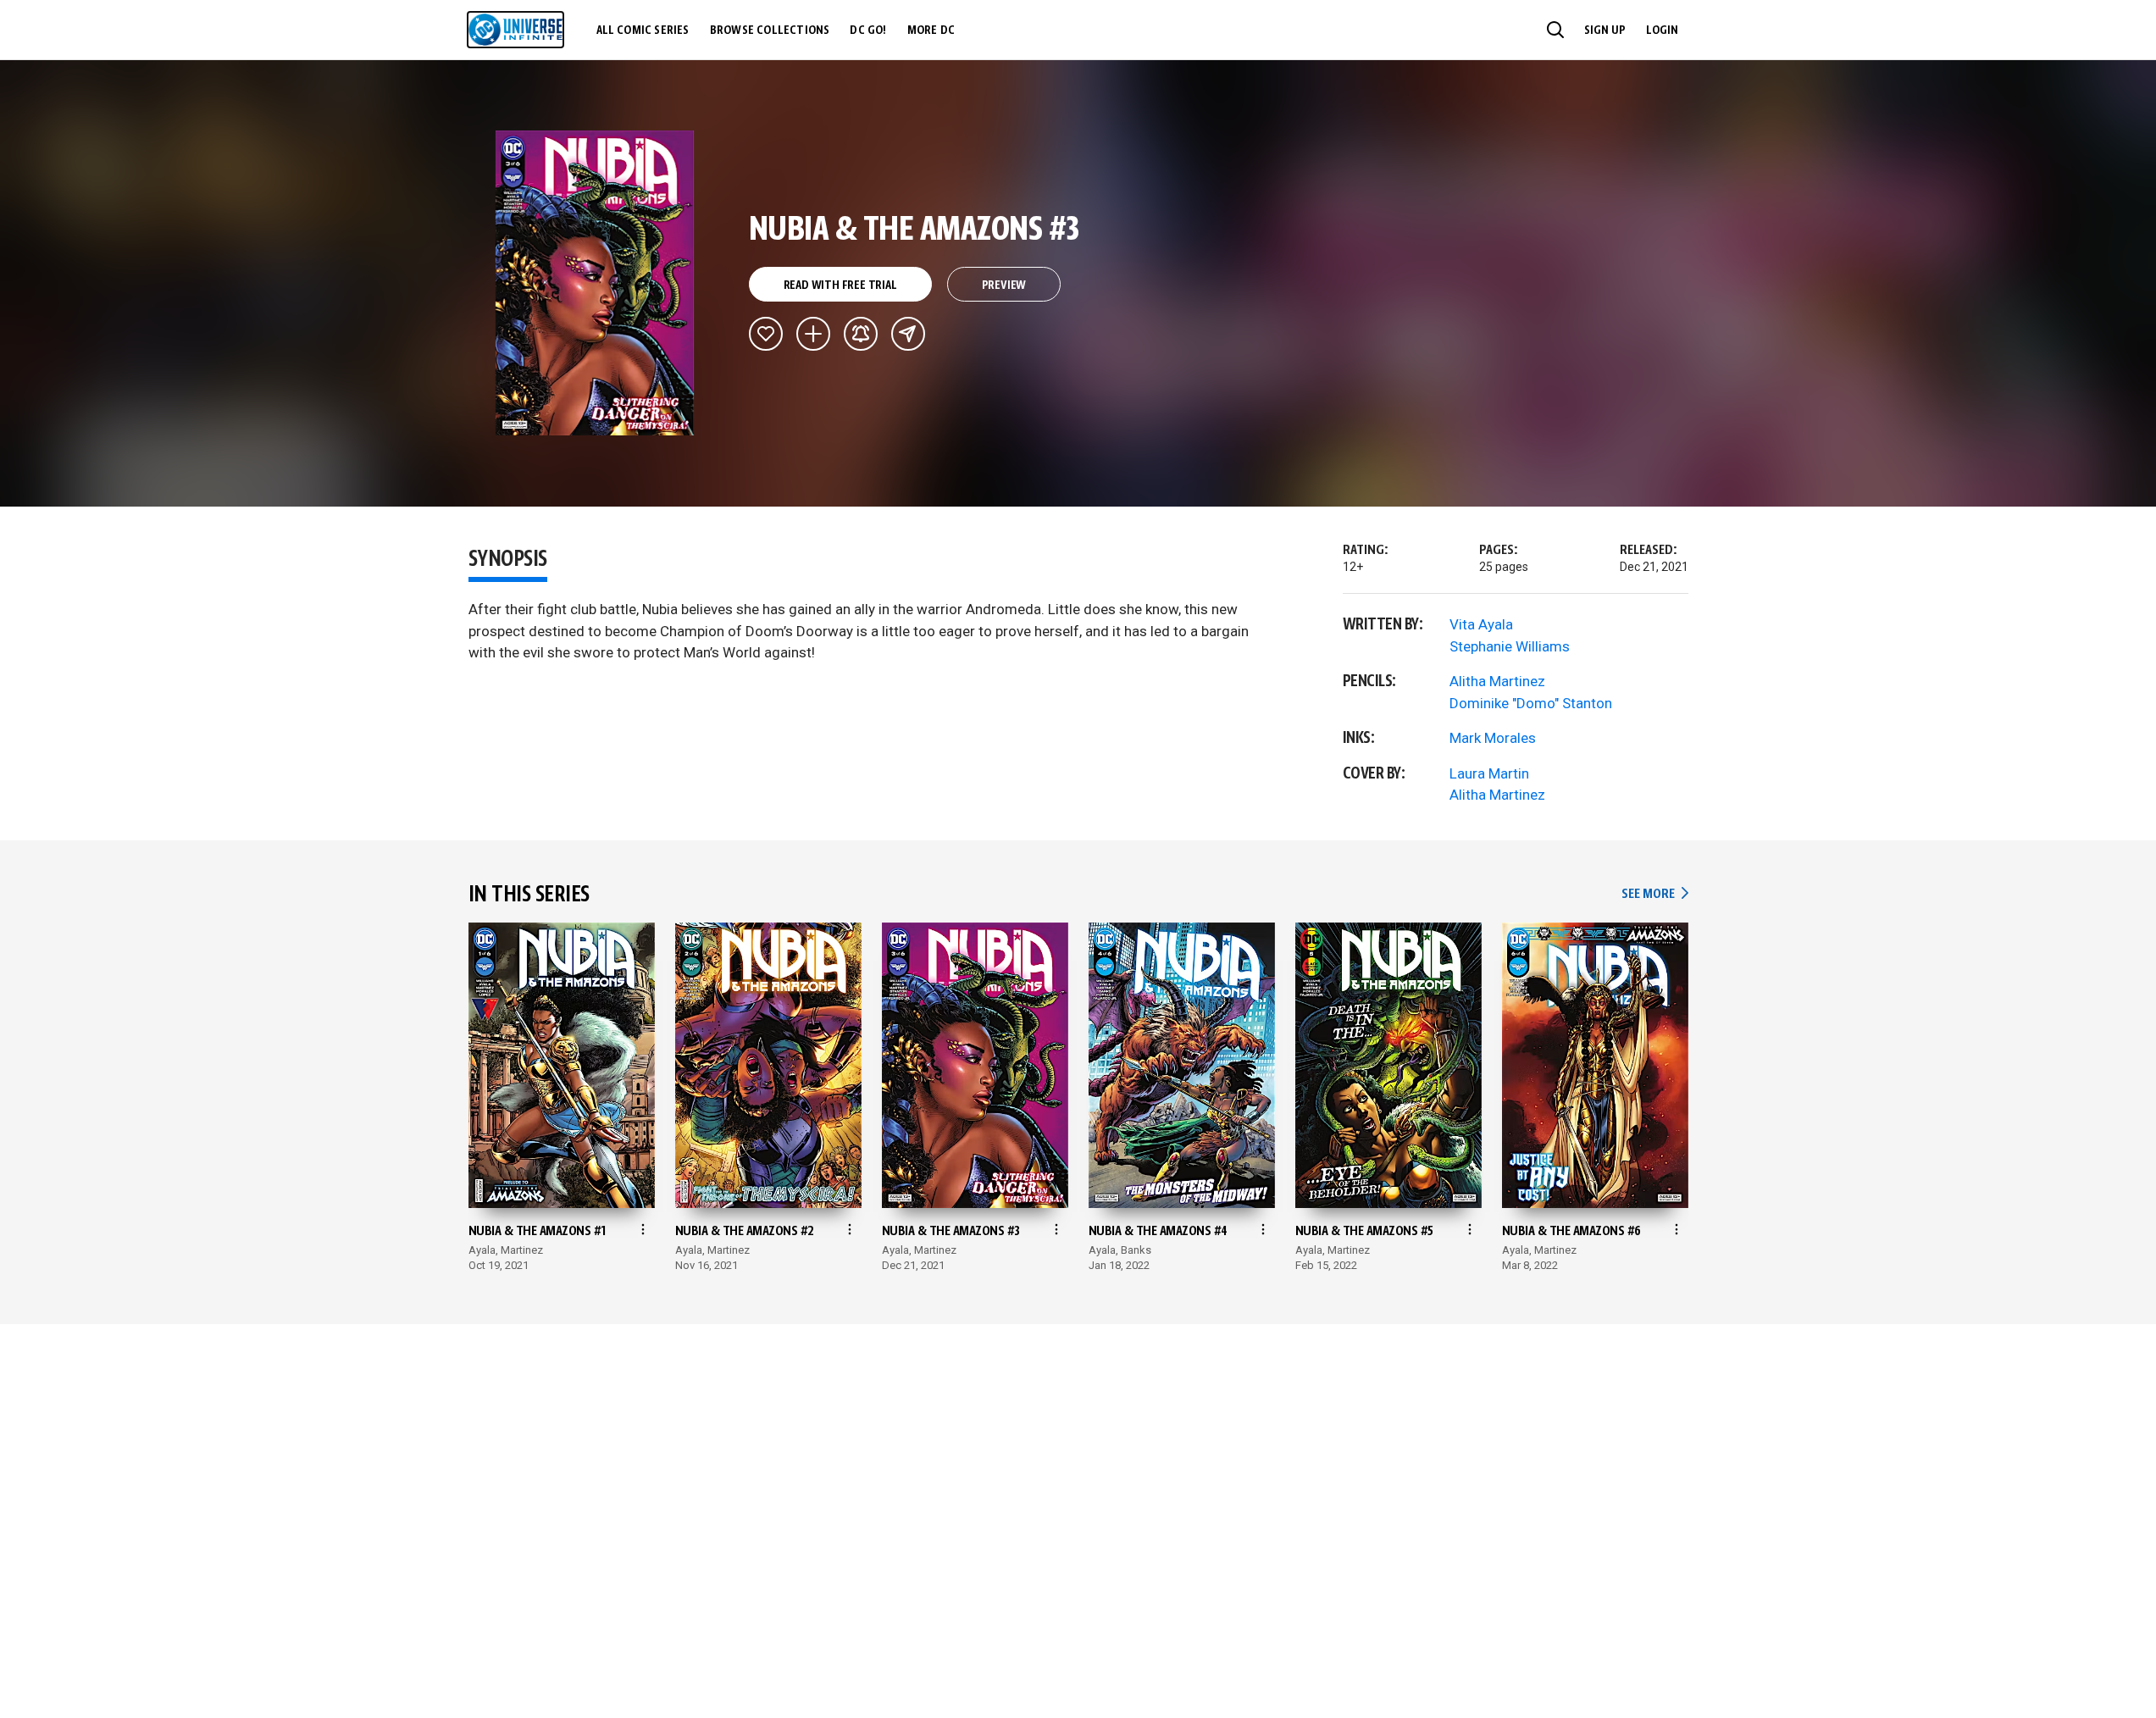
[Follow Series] (861, 334)
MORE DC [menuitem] (931, 30)
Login (1662, 30)
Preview (1004, 285)
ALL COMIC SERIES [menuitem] (643, 30)
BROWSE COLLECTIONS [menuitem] (770, 30)
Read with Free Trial (840, 285)
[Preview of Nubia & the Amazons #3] (595, 283)
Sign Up (1605, 30)
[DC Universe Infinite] (515, 30)
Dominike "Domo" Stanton (1531, 703)
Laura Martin (1489, 773)
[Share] (908, 334)
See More (1654, 894)
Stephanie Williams (1510, 646)
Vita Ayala (1481, 624)
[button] (1555, 30)
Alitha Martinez (1497, 681)
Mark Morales (1493, 738)
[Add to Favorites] (766, 334)
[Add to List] (813, 334)
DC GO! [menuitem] (868, 30)
